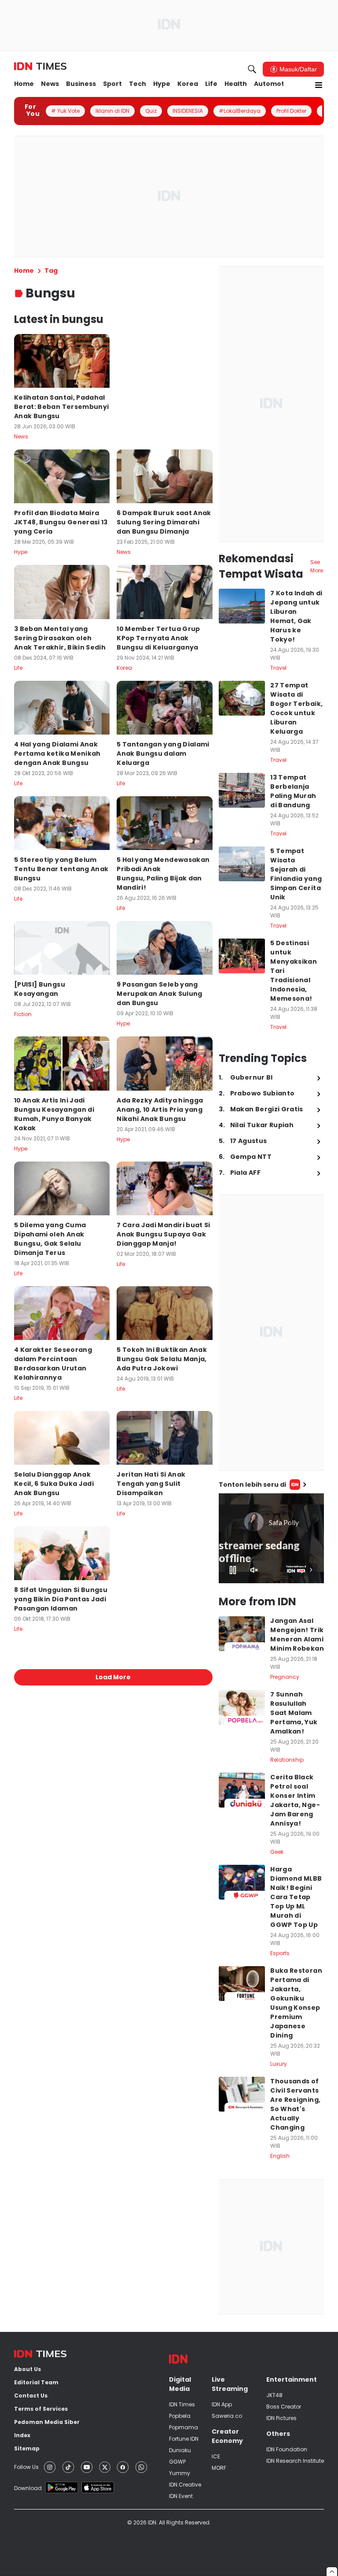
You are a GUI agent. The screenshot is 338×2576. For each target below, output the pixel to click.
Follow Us (26, 2467)
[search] (252, 69)
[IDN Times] (40, 67)
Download (28, 2488)
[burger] (319, 85)
